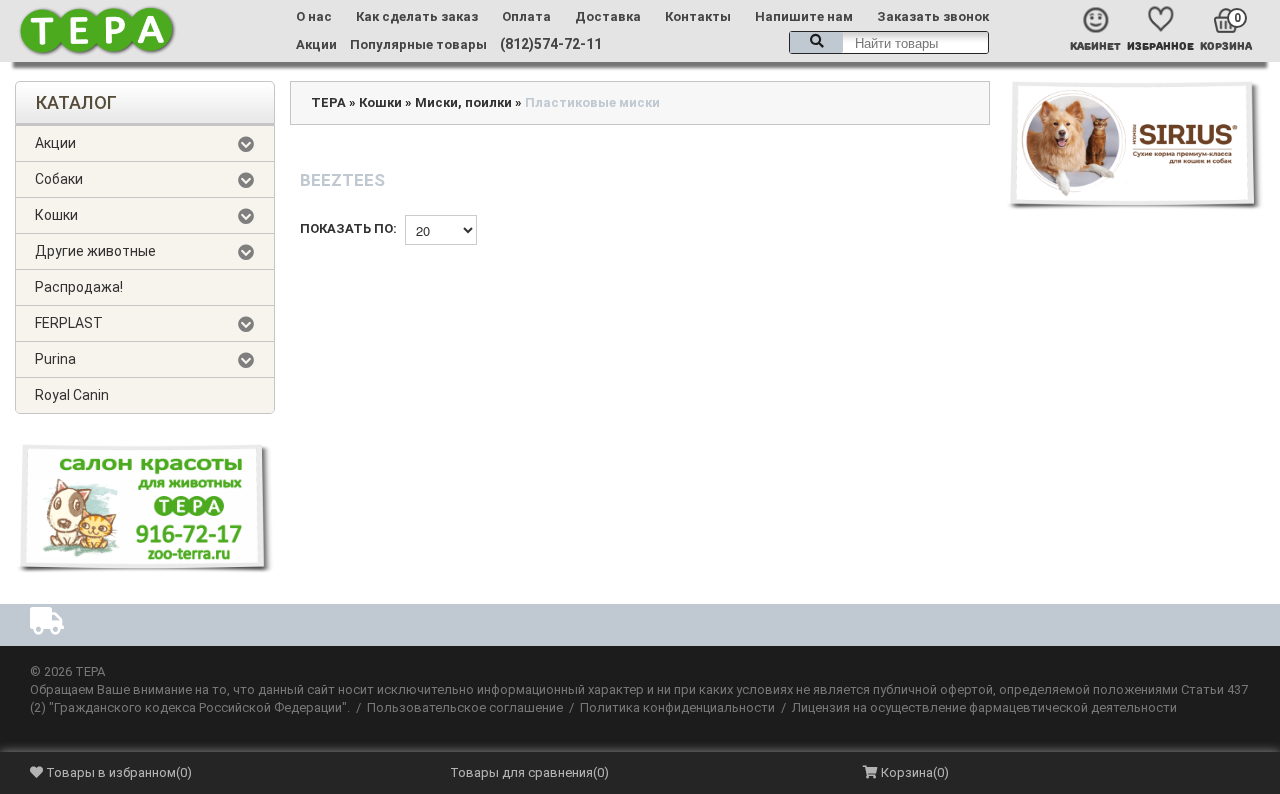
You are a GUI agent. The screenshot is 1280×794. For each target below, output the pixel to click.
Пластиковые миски (592, 102)
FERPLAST (69, 323)
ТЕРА (328, 102)
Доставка (608, 16)
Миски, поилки (463, 102)
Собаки (59, 179)
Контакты (698, 16)
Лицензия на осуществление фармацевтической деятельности (984, 707)
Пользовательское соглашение (465, 707)
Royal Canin (72, 395)
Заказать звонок (933, 16)
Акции (316, 44)
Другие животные (95, 251)
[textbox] (889, 42)
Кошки (56, 215)
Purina (55, 359)
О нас (314, 16)
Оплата (526, 16)
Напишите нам (804, 16)
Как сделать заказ (417, 16)
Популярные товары (418, 44)
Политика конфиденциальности (677, 707)
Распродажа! (79, 287)
